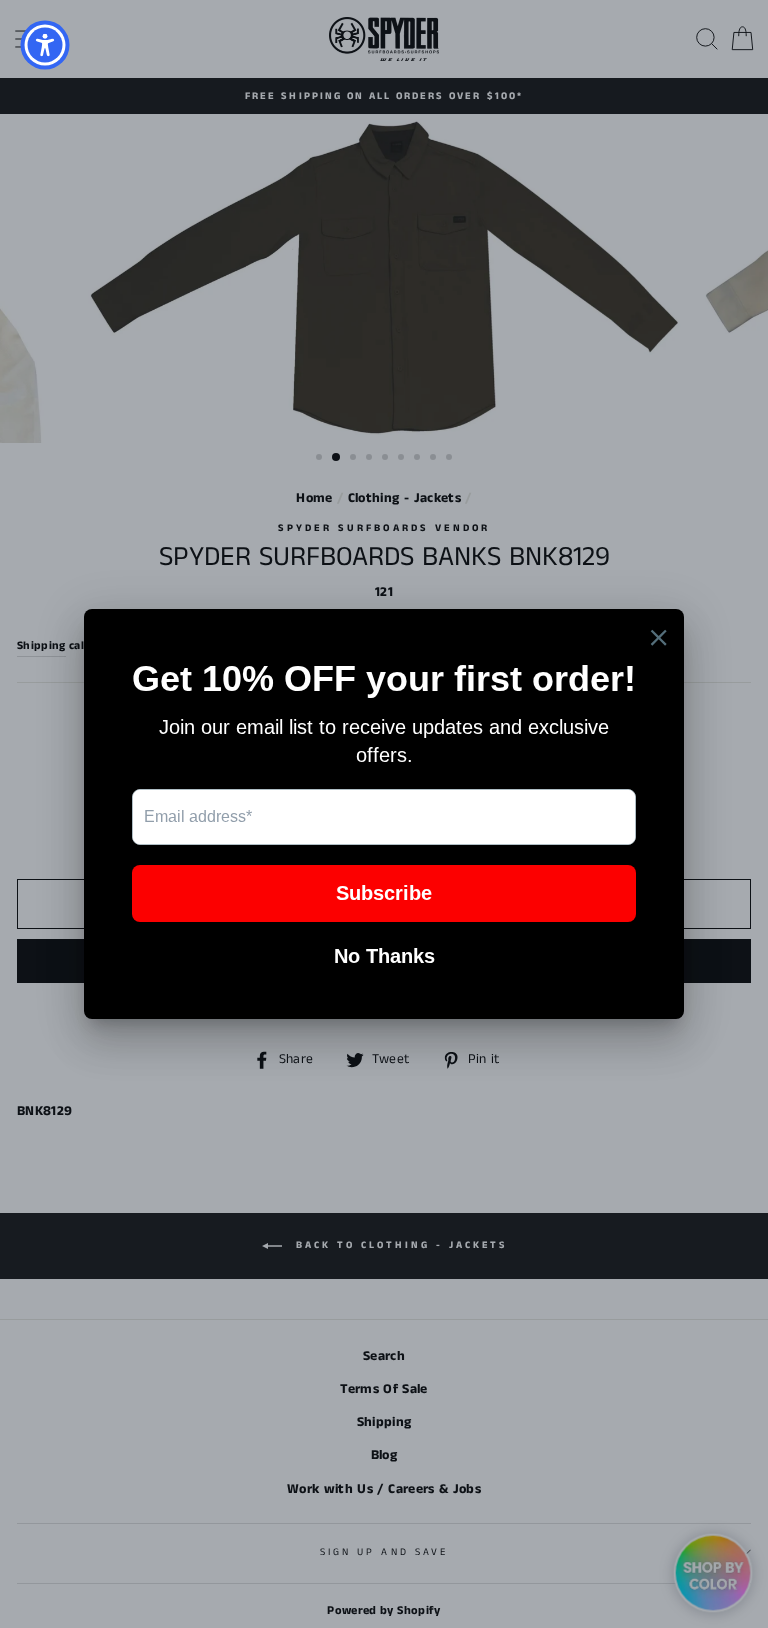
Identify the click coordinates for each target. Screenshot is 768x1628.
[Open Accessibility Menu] (45, 45)
